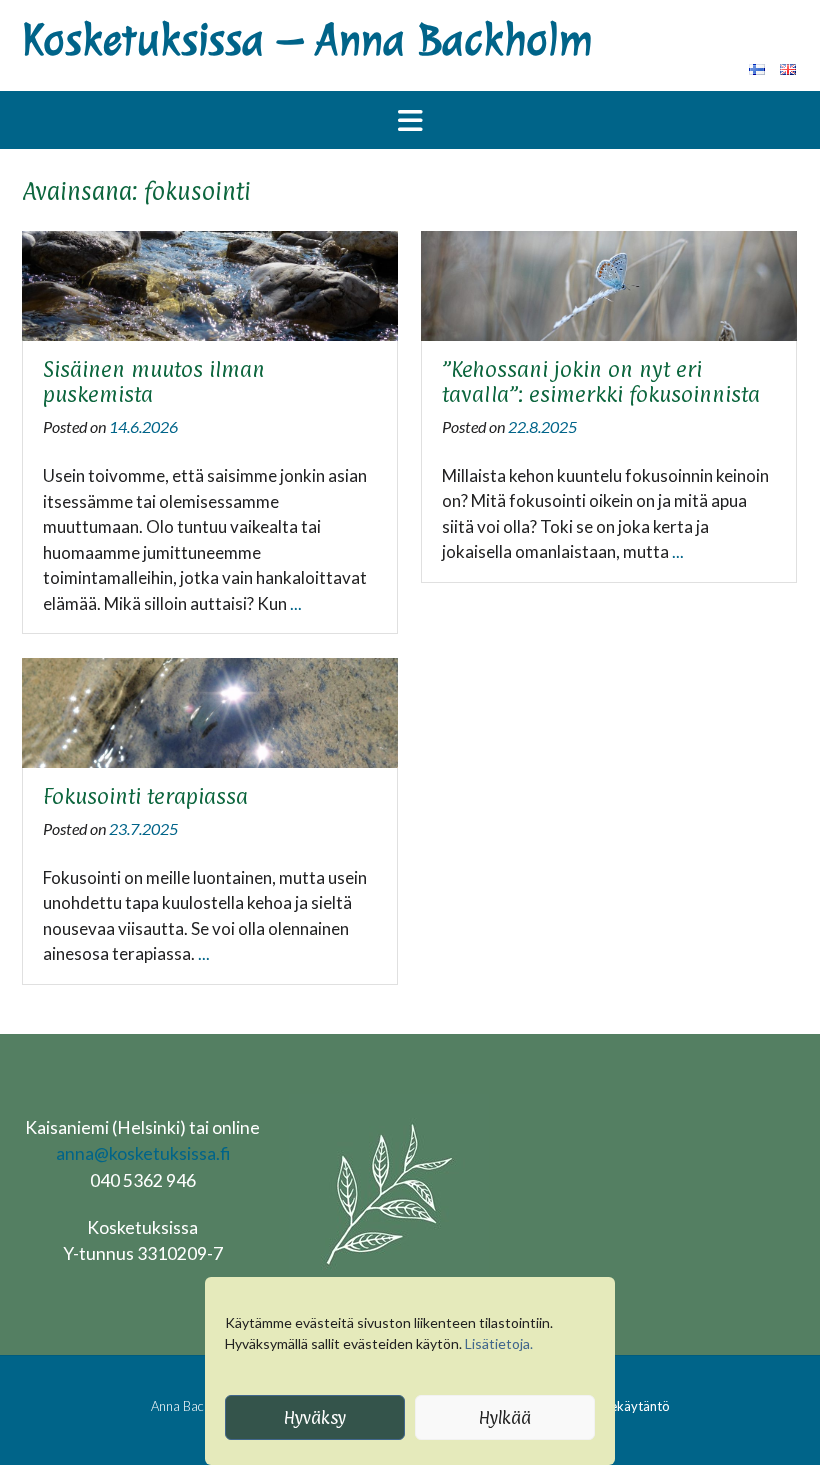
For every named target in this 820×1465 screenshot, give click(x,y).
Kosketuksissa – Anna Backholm (307, 40)
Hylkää (505, 1417)
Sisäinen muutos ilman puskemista (154, 381)
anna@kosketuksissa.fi (143, 1153)
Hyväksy (315, 1417)
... (296, 603)
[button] (410, 120)
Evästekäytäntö (624, 1406)
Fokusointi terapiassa (145, 796)
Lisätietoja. (499, 1343)
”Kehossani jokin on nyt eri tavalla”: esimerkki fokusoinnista (601, 381)
